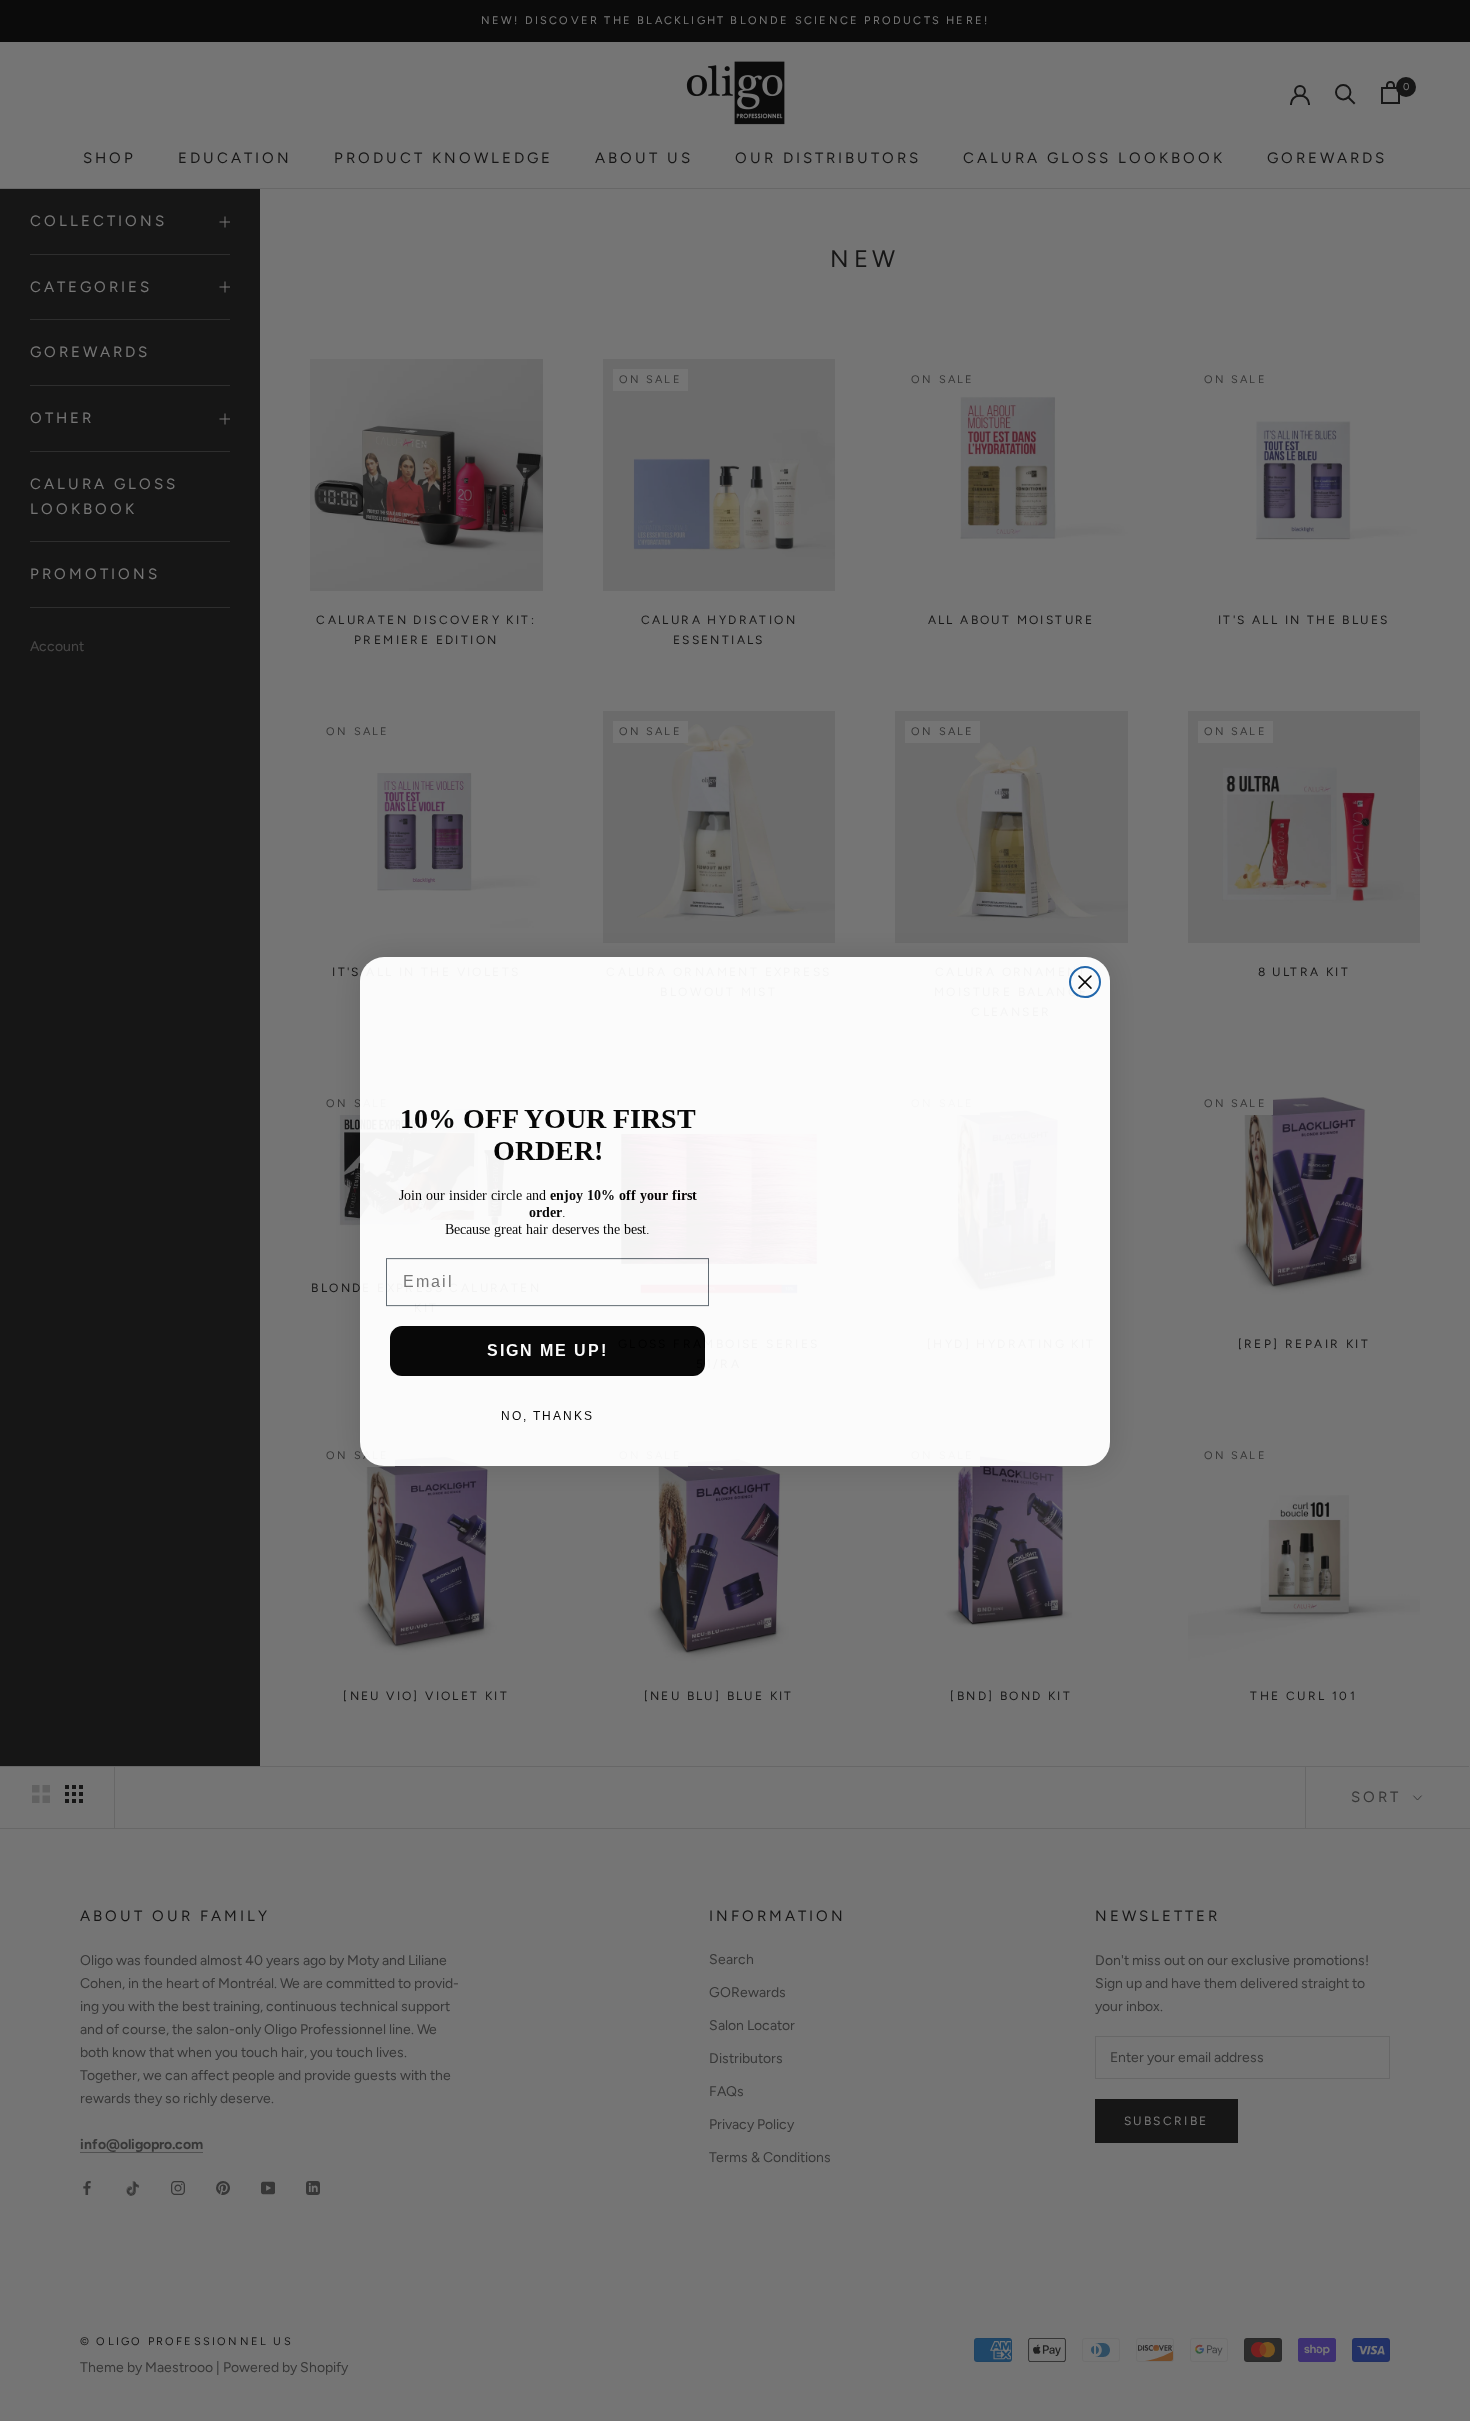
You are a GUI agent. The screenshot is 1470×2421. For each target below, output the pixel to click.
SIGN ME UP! (547, 1349)
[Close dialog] (1085, 981)
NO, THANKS (547, 1415)
